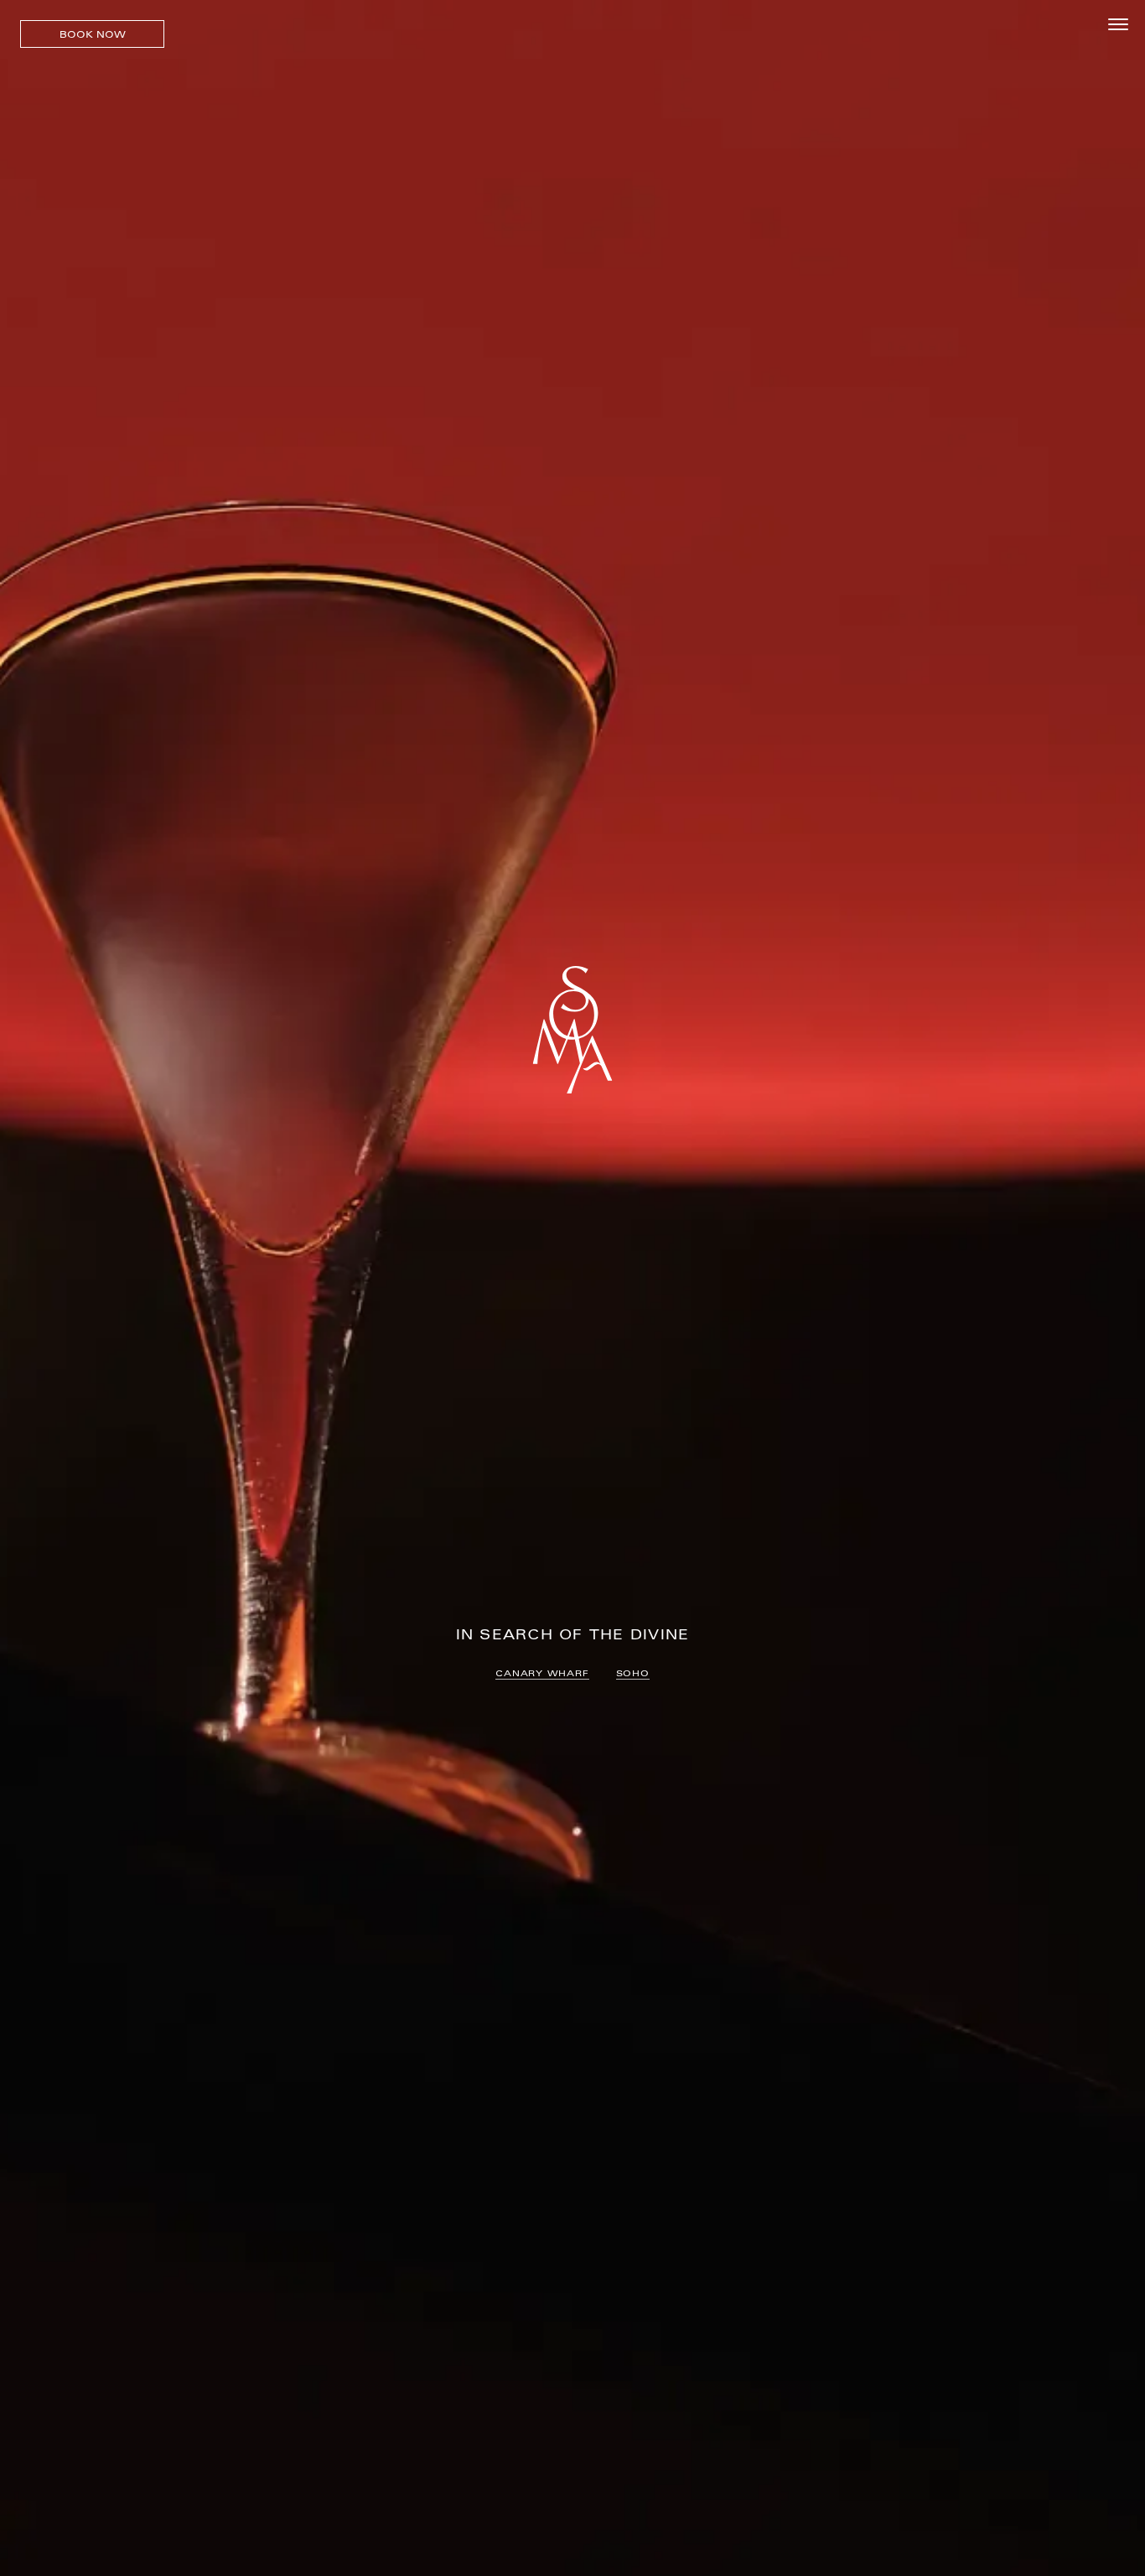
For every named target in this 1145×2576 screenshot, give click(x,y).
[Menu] (1118, 25)
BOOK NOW (93, 34)
